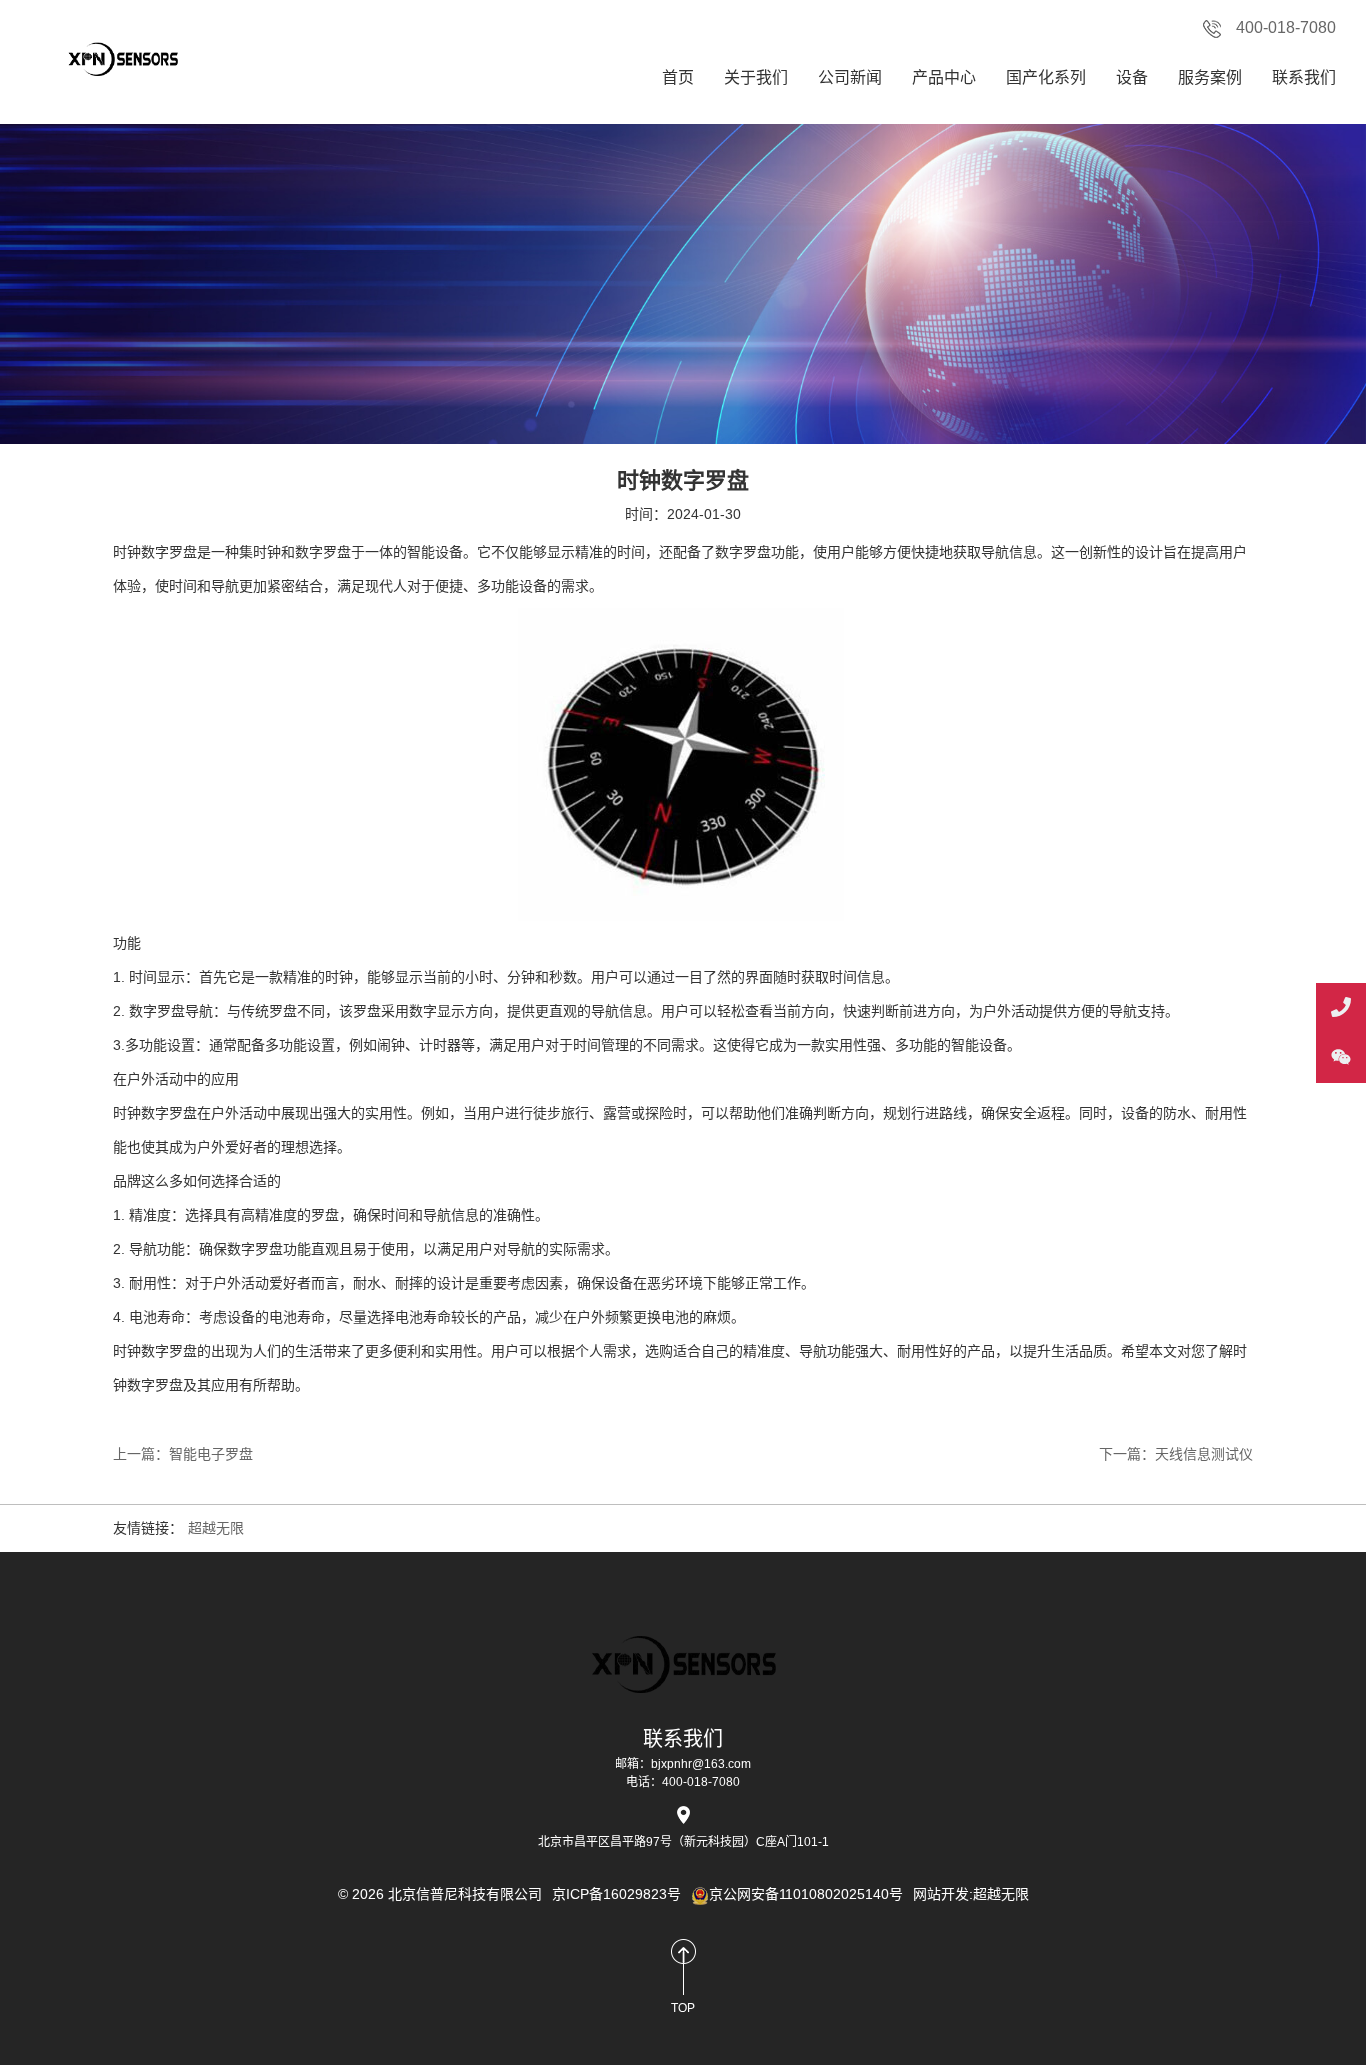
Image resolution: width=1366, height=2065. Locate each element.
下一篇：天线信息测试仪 (1176, 1454)
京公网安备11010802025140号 (806, 1894)
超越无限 (216, 1528)
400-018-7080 (1286, 27)
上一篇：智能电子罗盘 (183, 1454)
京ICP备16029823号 (616, 1894)
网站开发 (941, 1894)
